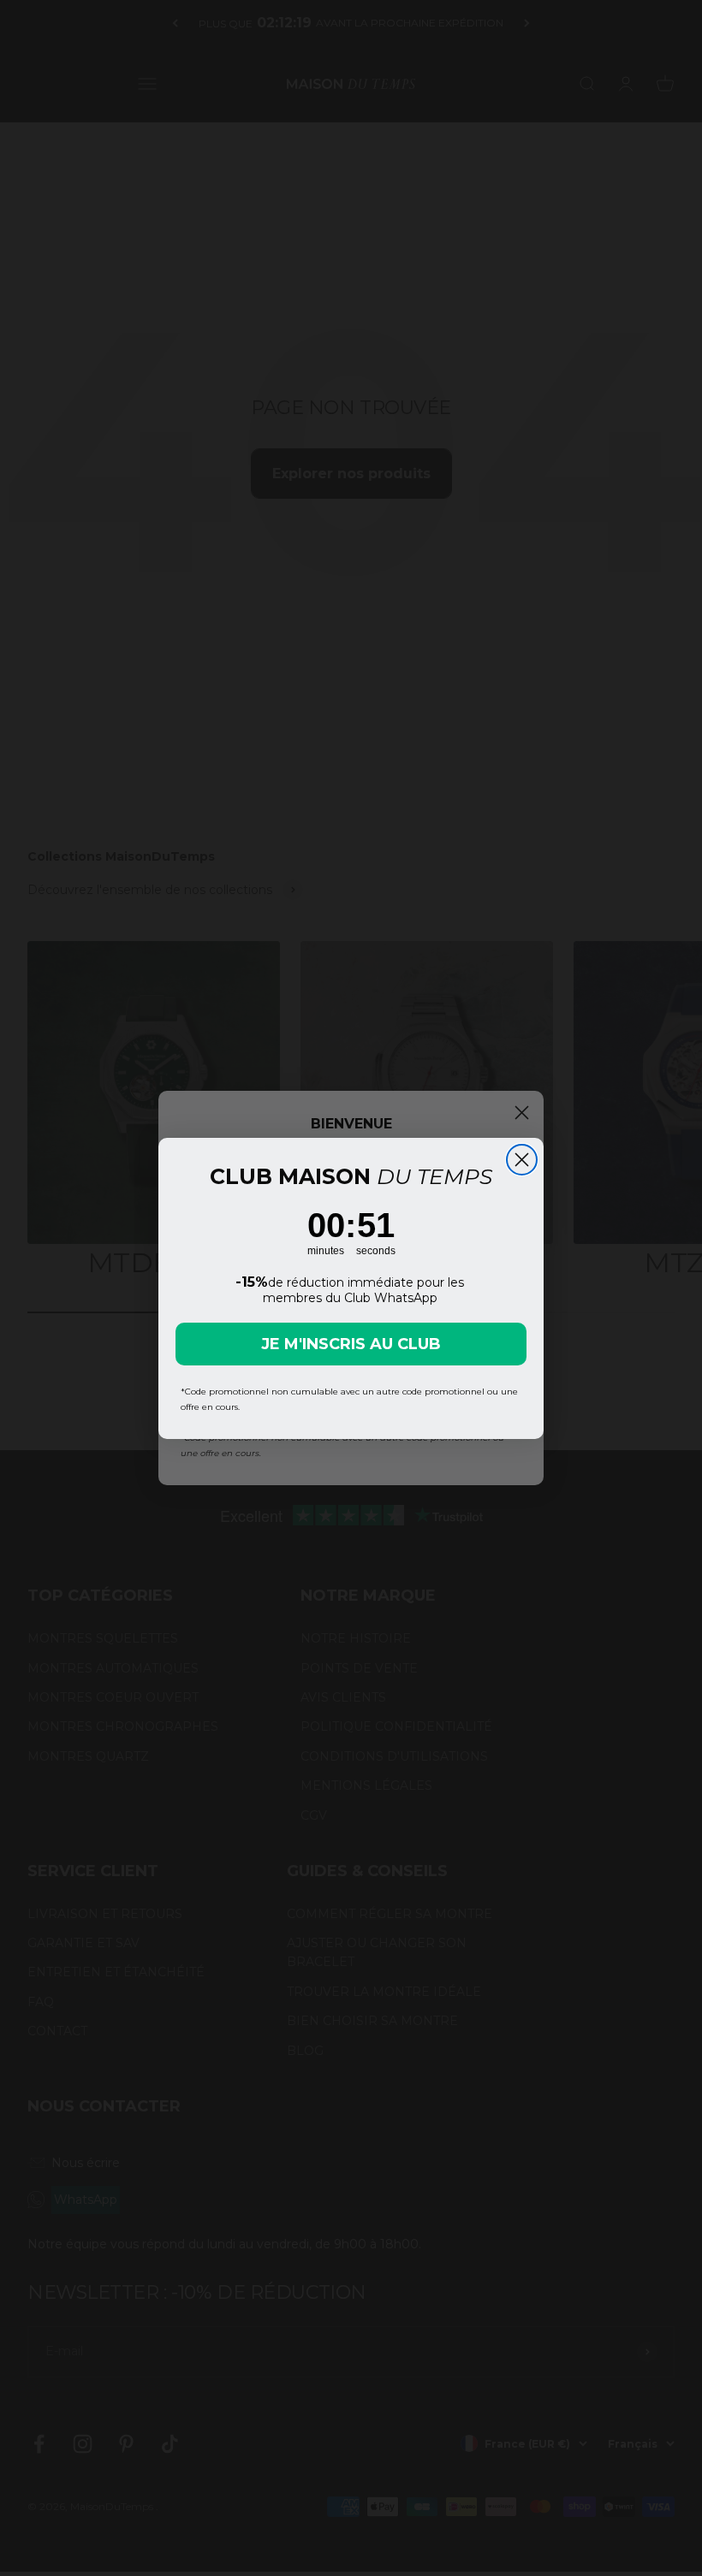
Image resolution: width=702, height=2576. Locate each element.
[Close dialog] (522, 1160)
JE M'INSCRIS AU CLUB (351, 1344)
